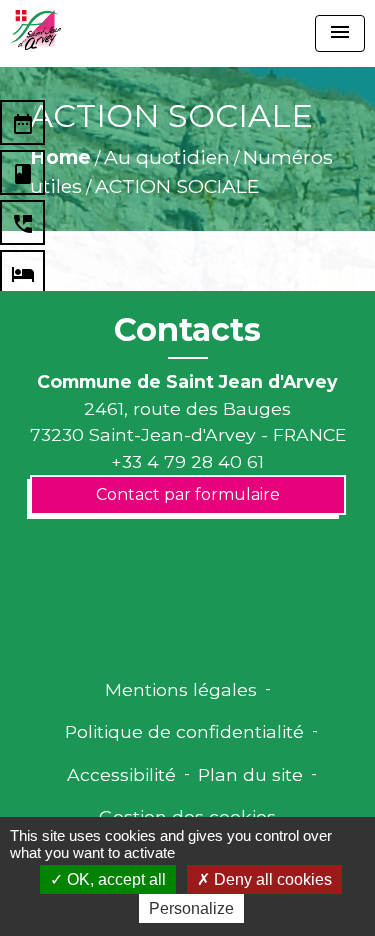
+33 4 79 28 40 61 (187, 461)
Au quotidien (167, 157)
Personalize (191, 908)
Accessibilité (121, 774)
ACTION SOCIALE (177, 186)
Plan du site (250, 774)
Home (60, 157)
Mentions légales (181, 689)
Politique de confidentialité (184, 731)
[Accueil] (35, 30)
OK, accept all (114, 879)
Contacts (187, 330)
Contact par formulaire (188, 494)
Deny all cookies (271, 879)
